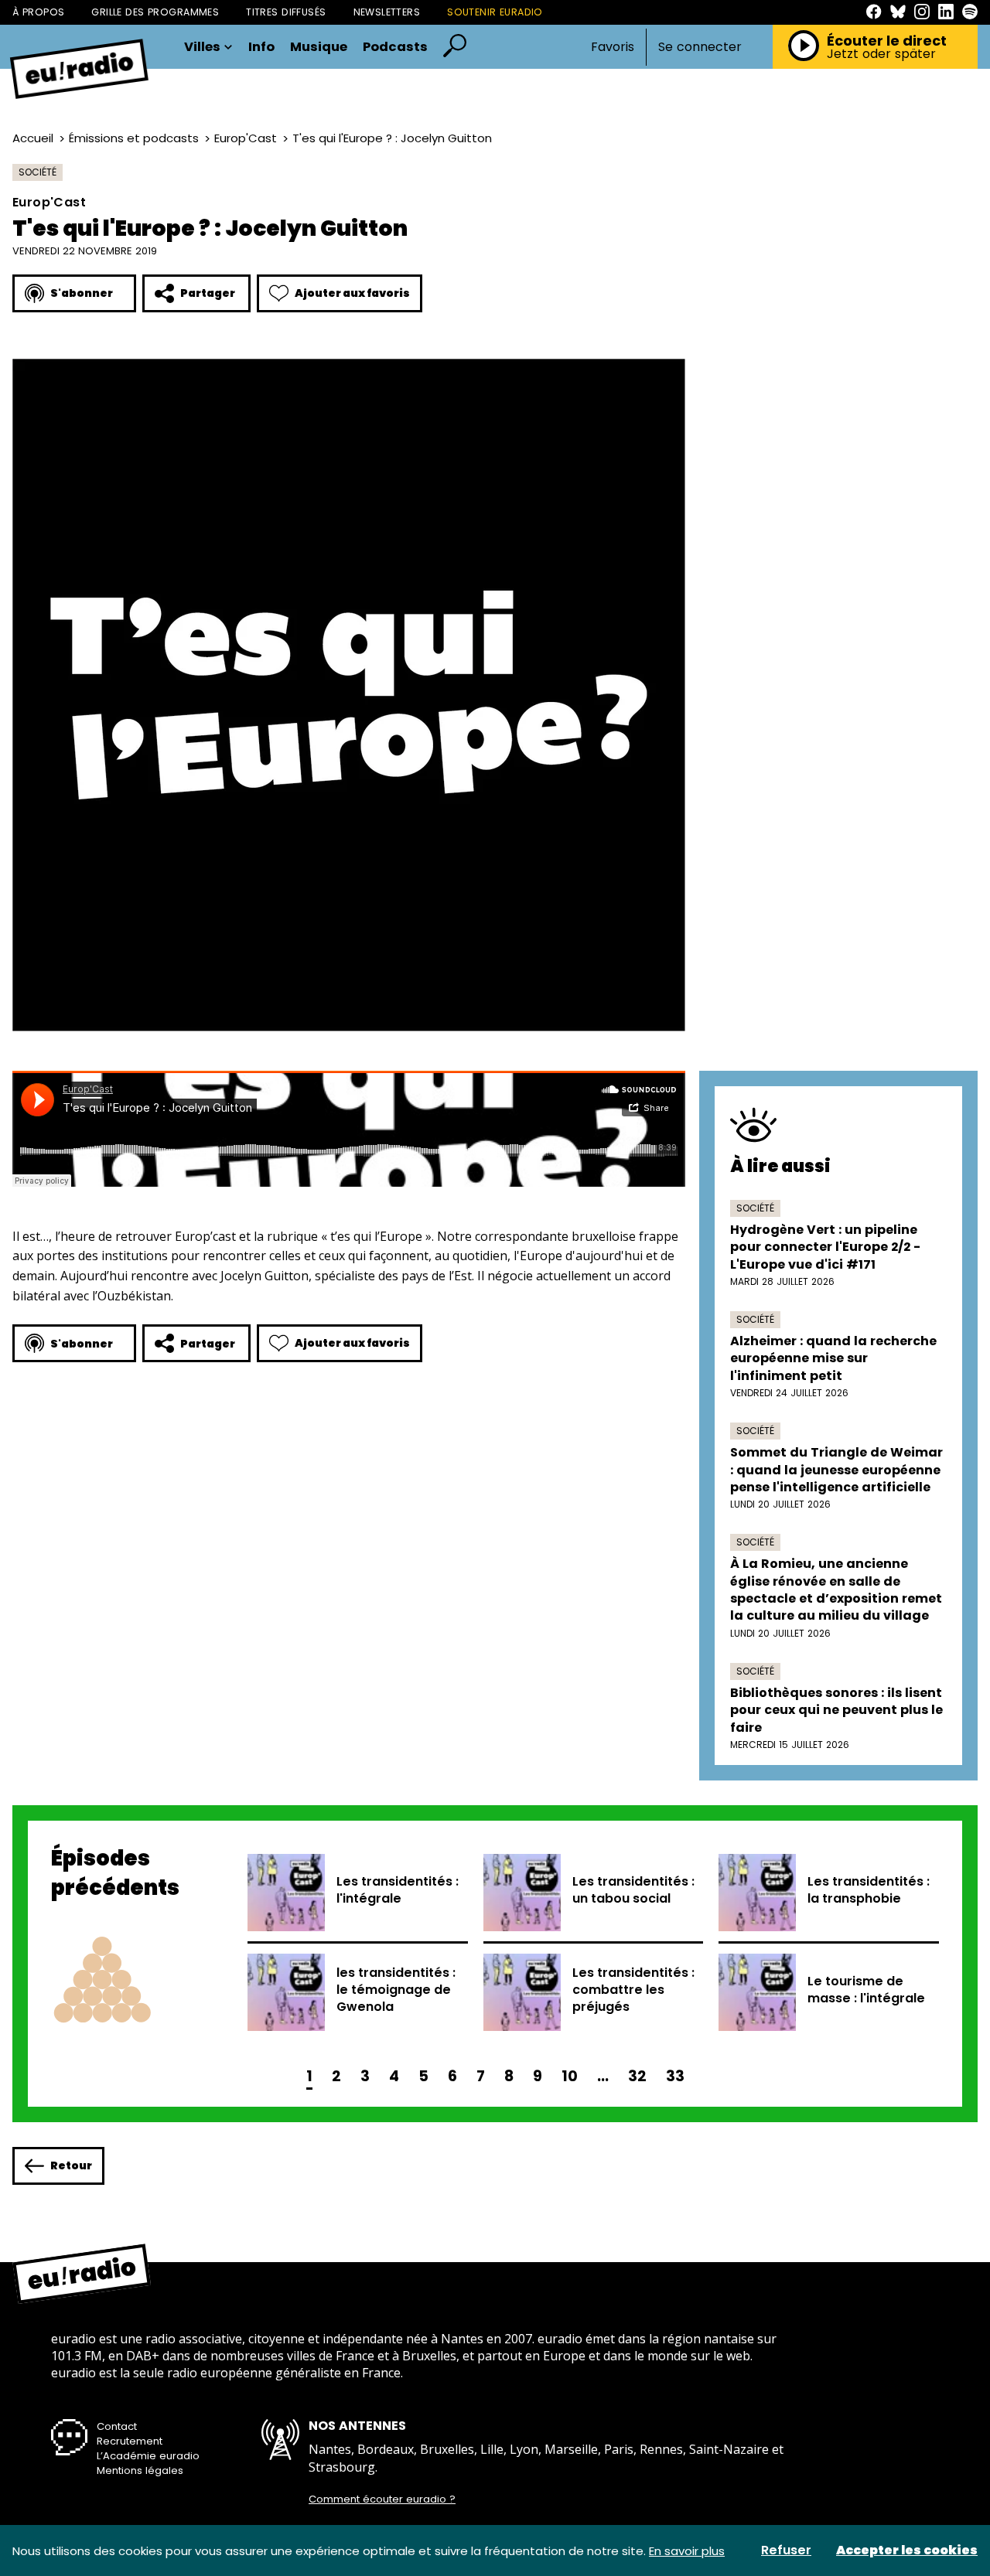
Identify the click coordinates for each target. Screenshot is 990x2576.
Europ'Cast (246, 138)
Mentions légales (140, 2470)
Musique (319, 48)
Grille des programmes (155, 12)
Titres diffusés (286, 12)
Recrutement (130, 2441)
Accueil (33, 138)
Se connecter (700, 47)
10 (570, 2076)
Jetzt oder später (881, 54)
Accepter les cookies (907, 2550)
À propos (38, 12)
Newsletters (387, 12)
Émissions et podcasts (134, 138)
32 (637, 2076)
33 (675, 2076)
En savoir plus (687, 2551)
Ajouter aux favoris (352, 293)
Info (261, 48)
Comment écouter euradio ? (382, 2499)
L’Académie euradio (148, 2456)
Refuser (786, 2550)
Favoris (613, 47)
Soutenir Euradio (495, 12)
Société (38, 172)
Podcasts (395, 48)
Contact (117, 2426)
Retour (71, 2165)
